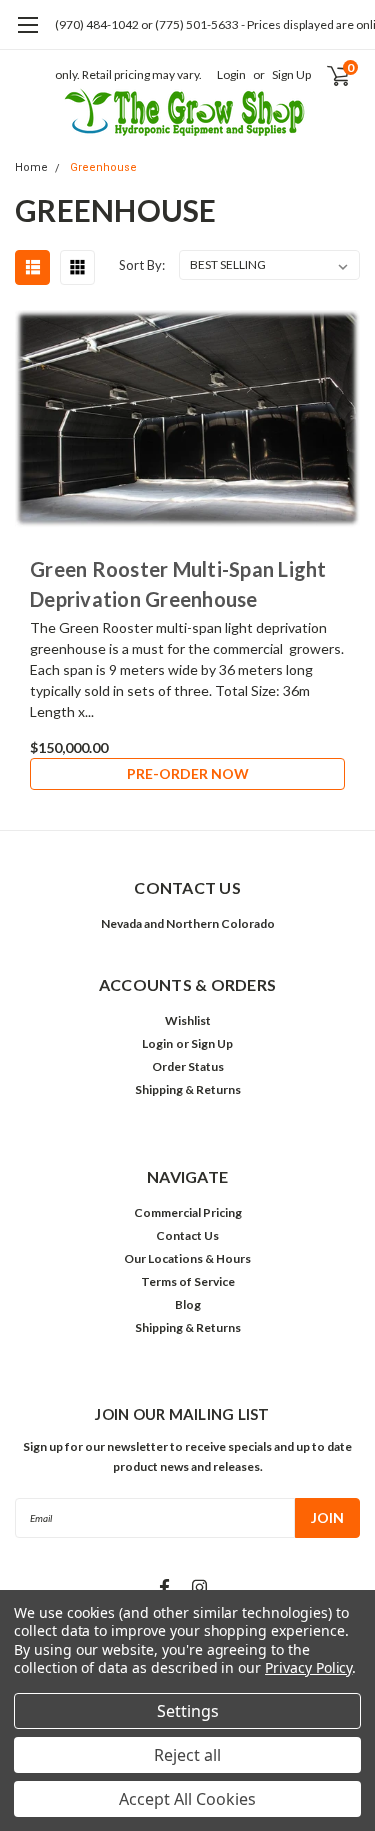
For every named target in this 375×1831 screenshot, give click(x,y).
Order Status (188, 1066)
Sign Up (291, 74)
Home (31, 167)
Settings (188, 1711)
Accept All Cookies (187, 1799)
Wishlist (188, 1020)
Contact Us (187, 1235)
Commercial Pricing (188, 1212)
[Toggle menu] (27, 35)
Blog (188, 1304)
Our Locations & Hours (187, 1258)
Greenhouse (103, 167)
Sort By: (142, 265)
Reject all (187, 1755)
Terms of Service (188, 1281)
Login (231, 74)
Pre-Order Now (188, 773)
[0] (326, 75)
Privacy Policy (308, 1667)
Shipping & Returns (188, 1089)
